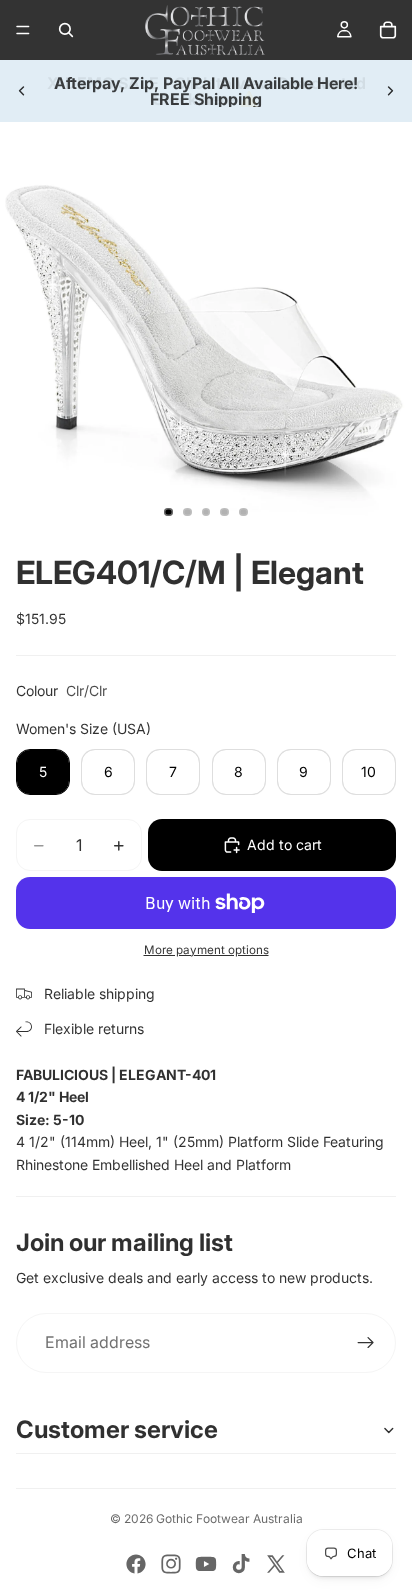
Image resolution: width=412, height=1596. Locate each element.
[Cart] (388, 30)
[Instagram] (171, 1564)
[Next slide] (390, 91)
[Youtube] (206, 1564)
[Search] (66, 30)
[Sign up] (366, 1343)
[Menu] (23, 30)
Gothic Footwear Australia (229, 1518)
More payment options (206, 950)
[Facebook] (136, 1564)
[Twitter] (276, 1564)
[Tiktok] (241, 1564)
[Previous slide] (22, 91)
